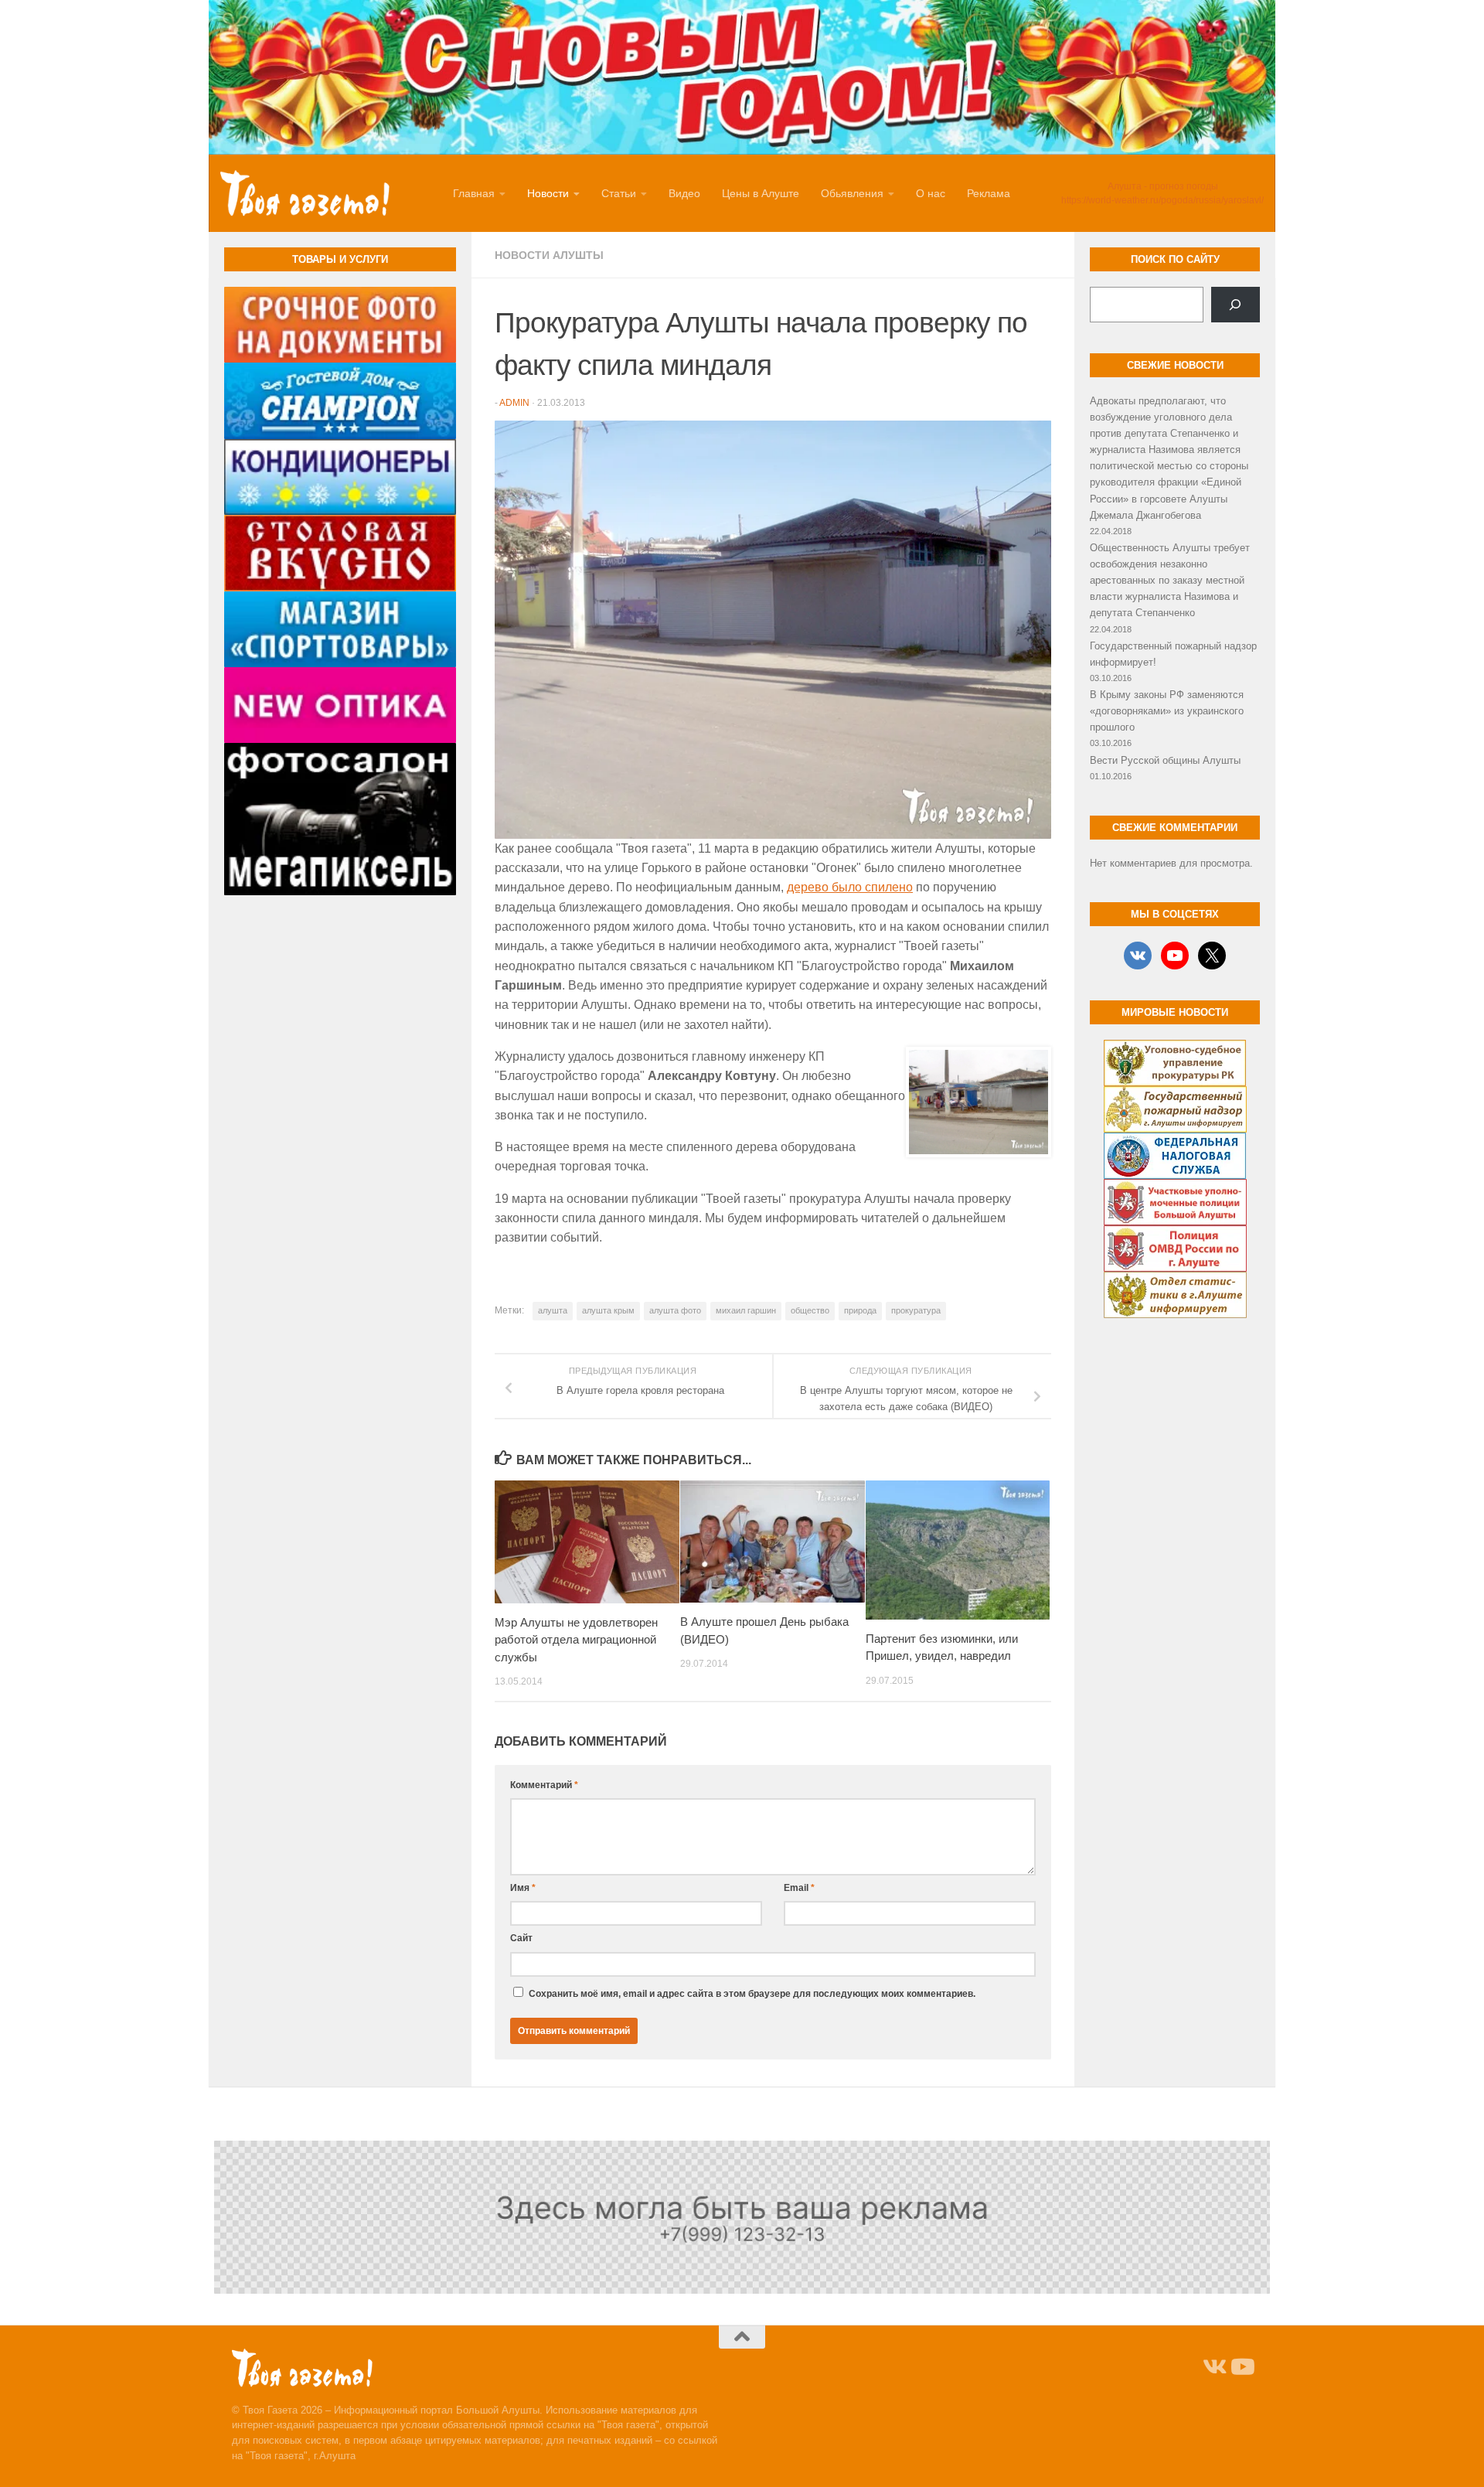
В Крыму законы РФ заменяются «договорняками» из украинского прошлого (1167, 711)
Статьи (619, 193)
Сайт (521, 1938)
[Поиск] (1236, 305)
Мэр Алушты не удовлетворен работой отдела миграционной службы (576, 1640)
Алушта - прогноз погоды (1163, 186)
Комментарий (544, 1785)
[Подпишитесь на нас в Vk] (1213, 2367)
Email (799, 1888)
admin (514, 403)
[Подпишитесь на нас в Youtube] (1241, 2367)
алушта (553, 1310)
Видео (684, 193)
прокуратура (916, 1310)
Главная (474, 193)
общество (810, 1310)
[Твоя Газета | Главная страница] (305, 193)
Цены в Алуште (761, 193)
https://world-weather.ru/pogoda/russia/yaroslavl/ (1162, 200)
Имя (523, 1888)
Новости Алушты (549, 255)
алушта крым (608, 1310)
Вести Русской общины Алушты (1165, 760)
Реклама (989, 193)
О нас (931, 193)
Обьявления (852, 193)
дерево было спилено (850, 887)
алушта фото (675, 1310)
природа (860, 1310)
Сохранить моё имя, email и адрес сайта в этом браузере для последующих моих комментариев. (752, 1994)
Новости (548, 193)
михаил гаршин (746, 1310)
